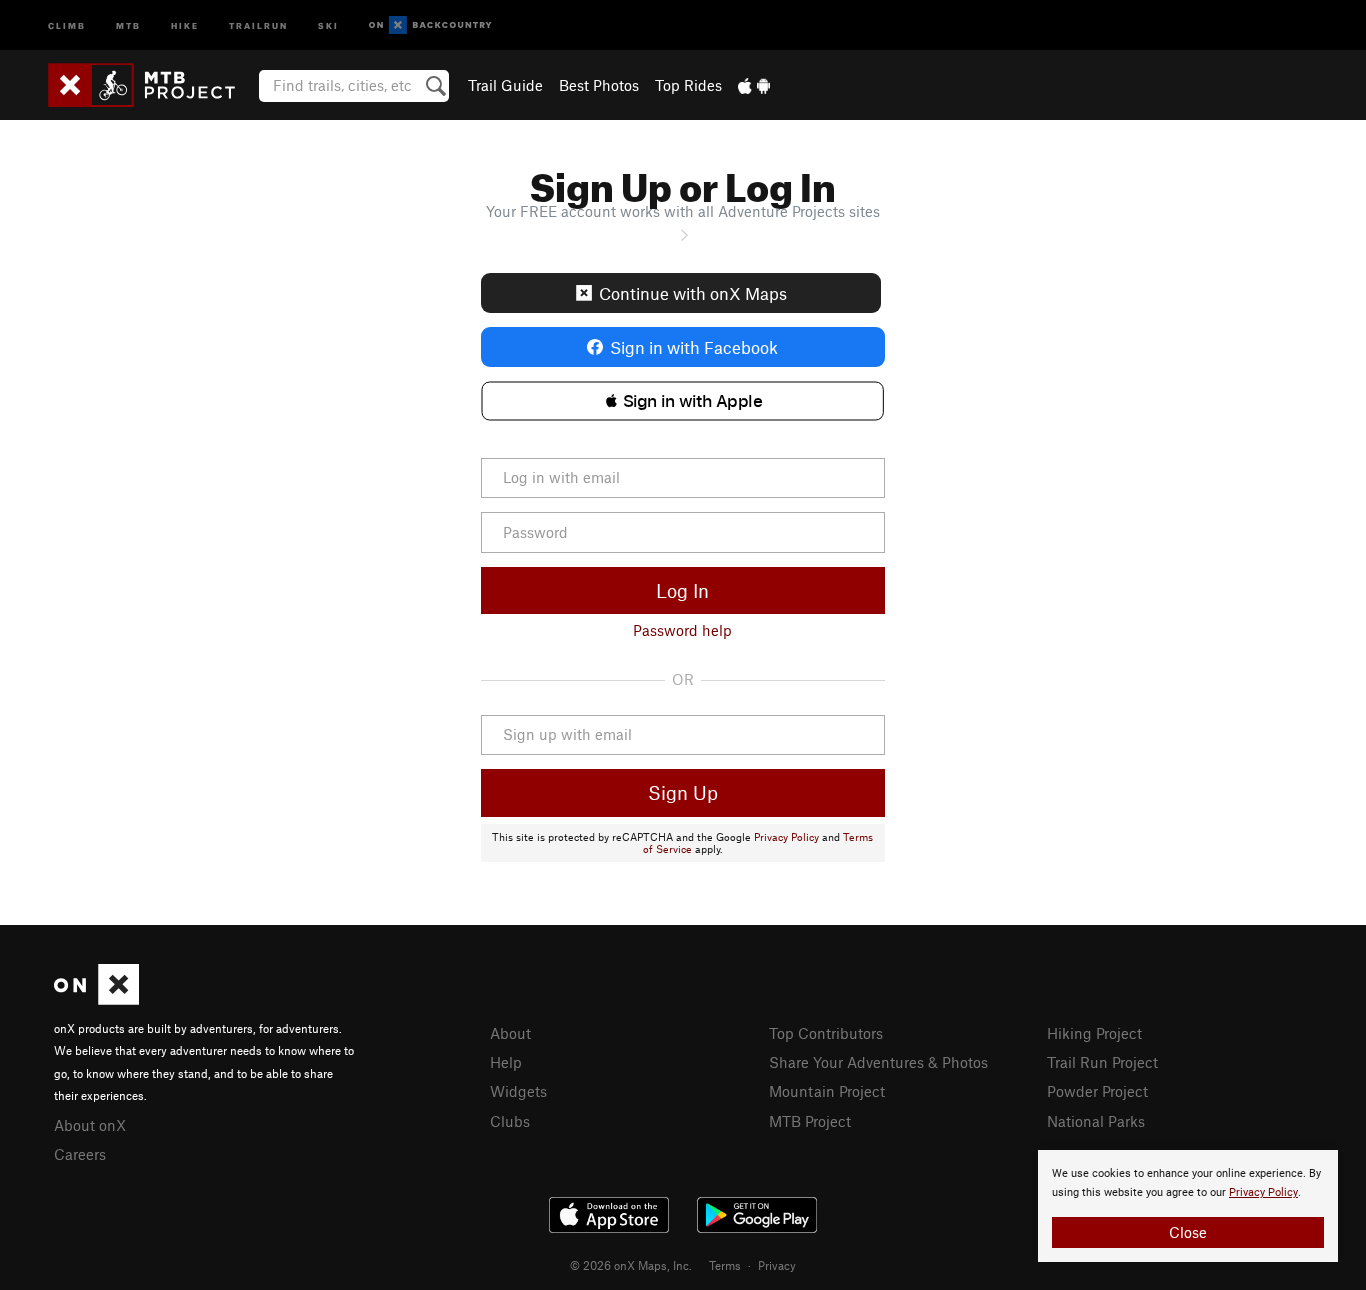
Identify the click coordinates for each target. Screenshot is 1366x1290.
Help (506, 1062)
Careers (80, 1154)
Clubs (510, 1121)
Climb (67, 24)
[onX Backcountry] (430, 25)
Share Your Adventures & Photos (878, 1062)
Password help (682, 630)
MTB (128, 24)
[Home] (151, 85)
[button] (682, 401)
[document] (1188, 1206)
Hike (185, 24)
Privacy (777, 1265)
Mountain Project (827, 1091)
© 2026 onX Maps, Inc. (631, 1265)
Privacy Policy (786, 837)
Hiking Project (1094, 1033)
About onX (90, 1125)
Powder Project (1097, 1091)
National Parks (1096, 1121)
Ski (328, 24)
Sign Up (683, 792)
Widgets (518, 1091)
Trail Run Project (1102, 1062)
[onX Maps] (96, 999)
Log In (682, 590)
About (510, 1033)
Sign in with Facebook (694, 347)
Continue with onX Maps (693, 293)
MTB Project (810, 1121)
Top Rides (688, 85)
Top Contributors (826, 1033)
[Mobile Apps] (754, 85)
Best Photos (599, 85)
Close (1188, 1232)
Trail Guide (505, 85)
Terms (725, 1265)
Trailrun (258, 24)
